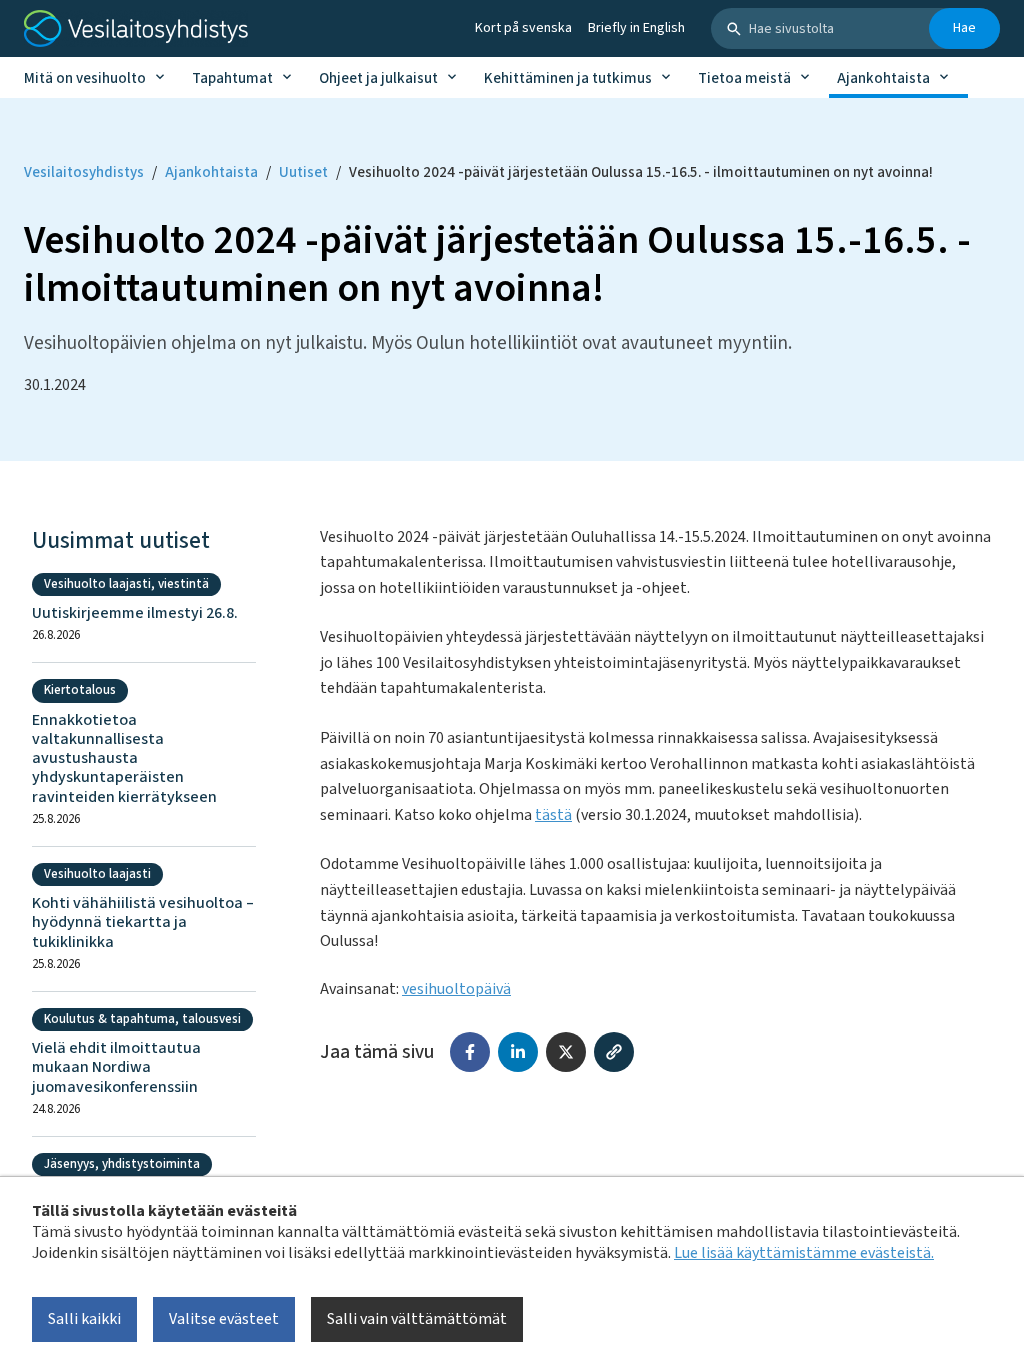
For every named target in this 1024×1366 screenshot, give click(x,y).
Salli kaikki (84, 1319)
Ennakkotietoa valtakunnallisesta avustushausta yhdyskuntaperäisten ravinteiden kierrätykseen (124, 759)
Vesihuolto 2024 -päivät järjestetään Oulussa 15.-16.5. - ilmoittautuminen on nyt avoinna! (641, 172)
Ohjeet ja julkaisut (378, 78)
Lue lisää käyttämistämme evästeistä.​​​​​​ (804, 1253)
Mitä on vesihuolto (85, 78)
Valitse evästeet (224, 1319)
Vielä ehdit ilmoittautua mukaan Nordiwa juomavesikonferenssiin (116, 1068)
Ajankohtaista (883, 78)
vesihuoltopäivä (456, 989)
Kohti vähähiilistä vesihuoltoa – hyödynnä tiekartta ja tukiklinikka (143, 923)
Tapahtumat (232, 78)
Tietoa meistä (744, 78)
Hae (964, 28)
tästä (553, 815)
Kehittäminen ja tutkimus (568, 78)
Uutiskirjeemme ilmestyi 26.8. (135, 613)
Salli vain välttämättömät (417, 1319)
